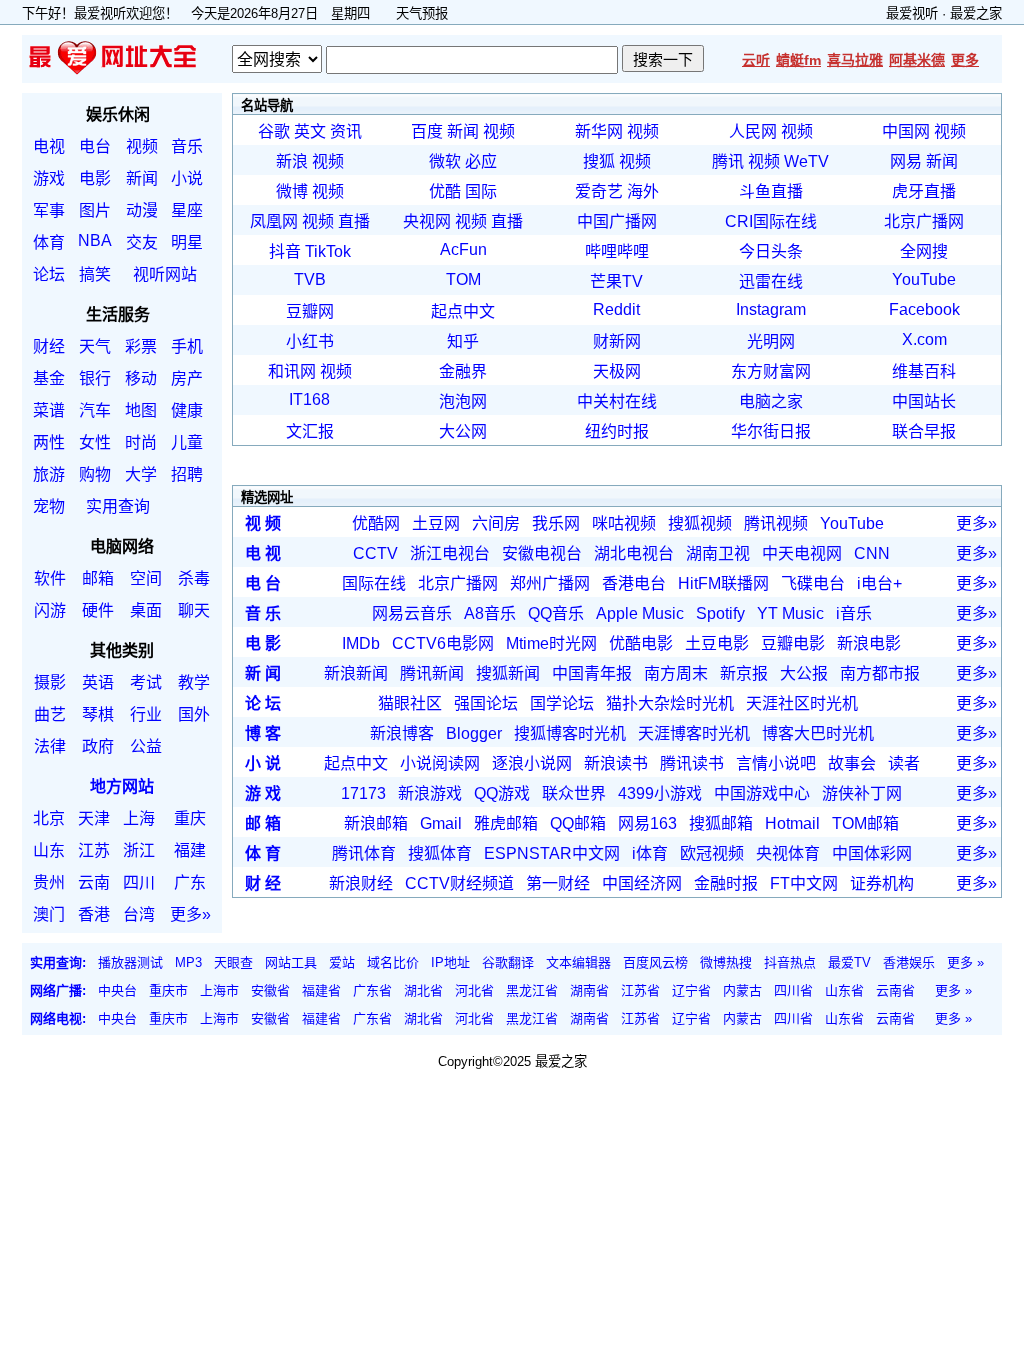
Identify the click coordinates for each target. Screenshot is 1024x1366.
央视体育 (788, 853)
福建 (190, 850)
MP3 (188, 962)
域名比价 (393, 962)
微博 (292, 191)
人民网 (753, 131)
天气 (95, 346)
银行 (95, 378)
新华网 (599, 131)
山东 (49, 850)
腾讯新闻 (432, 673)
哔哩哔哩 (617, 251)
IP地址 (450, 962)
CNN (872, 553)
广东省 (372, 990)
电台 (95, 146)
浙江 (139, 850)
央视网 (427, 221)
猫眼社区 (410, 703)
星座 (187, 210)
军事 (49, 210)
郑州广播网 (550, 583)
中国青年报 (592, 673)
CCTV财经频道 (459, 883)
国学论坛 (562, 703)
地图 (141, 410)
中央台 (117, 990)
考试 (146, 682)
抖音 (285, 251)
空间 (146, 578)
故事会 (852, 763)
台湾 (139, 914)
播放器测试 (130, 962)
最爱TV (849, 962)
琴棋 (98, 714)
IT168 (309, 399)
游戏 (49, 178)
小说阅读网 (440, 763)
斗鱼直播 (771, 191)
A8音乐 (490, 613)
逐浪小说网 (532, 763)
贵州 (49, 882)
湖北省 (423, 990)
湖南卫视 (718, 553)
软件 (50, 578)
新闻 (142, 178)
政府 (98, 746)
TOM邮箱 (865, 823)
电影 (95, 178)
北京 (49, 818)
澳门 (49, 914)
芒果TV (616, 281)
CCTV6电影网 (443, 643)
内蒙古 (742, 990)
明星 (187, 242)
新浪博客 (402, 733)
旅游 (49, 474)
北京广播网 (924, 221)
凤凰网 (274, 221)
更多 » (965, 962)
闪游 (50, 610)
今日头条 (771, 251)
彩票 (141, 346)
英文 (310, 131)
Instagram (771, 309)
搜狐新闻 (508, 673)
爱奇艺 (599, 191)
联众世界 (574, 793)
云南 (94, 882)
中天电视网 (802, 553)
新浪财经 (361, 883)
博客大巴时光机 (818, 733)
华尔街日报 (771, 431)
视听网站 (165, 274)
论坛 (49, 274)
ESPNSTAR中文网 (552, 853)
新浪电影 (869, 643)
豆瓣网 (310, 311)
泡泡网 (463, 401)
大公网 (463, 431)
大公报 (804, 673)
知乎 (463, 341)
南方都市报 (880, 673)
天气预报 (422, 13)
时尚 (141, 442)
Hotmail (792, 823)
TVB (310, 279)
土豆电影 (717, 643)
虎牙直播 (924, 191)
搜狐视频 (700, 523)
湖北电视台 (634, 553)
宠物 (49, 506)
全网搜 (924, 251)
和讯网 (292, 371)
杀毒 (194, 578)
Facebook (924, 309)
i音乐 (854, 613)
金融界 (463, 371)
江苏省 (640, 990)
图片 (95, 210)
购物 (95, 474)
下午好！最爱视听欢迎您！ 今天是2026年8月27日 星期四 (202, 13)
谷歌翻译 (508, 962)
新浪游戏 (430, 793)
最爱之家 (976, 13)
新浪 (292, 161)
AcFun (463, 249)
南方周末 (676, 673)
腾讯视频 (776, 523)
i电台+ (879, 583)
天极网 (617, 371)
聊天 (194, 610)
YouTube (924, 279)
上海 (139, 818)
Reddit (616, 309)
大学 (141, 474)
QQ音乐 (556, 613)
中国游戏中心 (762, 793)
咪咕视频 (624, 523)
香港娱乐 (909, 962)
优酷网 (376, 523)
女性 (95, 442)
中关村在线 (617, 401)
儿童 (187, 442)
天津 (94, 818)
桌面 (146, 610)
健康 (187, 410)
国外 (194, 714)
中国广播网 (617, 221)
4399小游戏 (660, 793)
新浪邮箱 (376, 823)
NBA (95, 240)
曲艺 (50, 714)
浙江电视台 (450, 553)
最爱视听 (912, 13)
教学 (194, 682)
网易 (906, 161)
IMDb (361, 643)
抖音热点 (790, 962)
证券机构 (882, 883)
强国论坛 (486, 703)
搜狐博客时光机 (570, 733)
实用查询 (118, 506)
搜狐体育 (440, 853)
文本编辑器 (578, 962)
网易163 (647, 823)
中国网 (906, 131)
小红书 (310, 341)
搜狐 (599, 161)
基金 (49, 378)
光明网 (771, 341)
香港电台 (634, 583)
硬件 (98, 610)
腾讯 (728, 161)
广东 (190, 882)
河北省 (474, 990)
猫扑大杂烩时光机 (670, 703)
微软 (445, 161)
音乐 (187, 146)
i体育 (650, 853)
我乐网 (556, 523)
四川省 (793, 990)
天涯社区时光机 (802, 703)
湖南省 (589, 990)
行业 (146, 714)
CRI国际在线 (771, 221)
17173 (363, 793)
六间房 (496, 523)
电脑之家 (771, 401)
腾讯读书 (692, 763)
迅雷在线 (771, 281)
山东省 (844, 990)
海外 (643, 191)
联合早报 (924, 431)
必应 (481, 161)
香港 (94, 914)
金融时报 (726, 883)
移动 (141, 378)
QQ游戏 (502, 793)
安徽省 (270, 990)
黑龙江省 (532, 990)
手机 (187, 346)
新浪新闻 (356, 673)
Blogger (474, 733)
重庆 (190, 818)
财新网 (617, 341)
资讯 (346, 131)
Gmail (441, 823)
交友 (142, 242)
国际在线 (374, 583)
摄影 (50, 682)
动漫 (142, 210)
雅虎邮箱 (506, 823)
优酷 (445, 191)
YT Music (790, 613)
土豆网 (436, 523)
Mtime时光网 (551, 643)
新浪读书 (616, 763)
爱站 (342, 962)
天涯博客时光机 (694, 733)
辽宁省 (691, 990)
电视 (49, 146)
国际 (481, 191)
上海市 (219, 990)
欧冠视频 (712, 853)
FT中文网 (804, 883)
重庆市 (168, 990)
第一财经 (558, 883)
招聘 (187, 474)
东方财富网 (771, 371)
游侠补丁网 (862, 793)
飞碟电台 (813, 583)
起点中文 (463, 311)
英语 (98, 682)
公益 (146, 746)
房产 (187, 378)
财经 (49, 346)
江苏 (94, 850)
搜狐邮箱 (721, 823)
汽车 (95, 410)
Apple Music (640, 613)
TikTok (328, 251)
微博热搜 (726, 962)
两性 (49, 442)
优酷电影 (641, 643)
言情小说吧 (776, 763)
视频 (142, 146)
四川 (139, 882)
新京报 (744, 673)
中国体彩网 (872, 853)
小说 (187, 178)
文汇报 (310, 431)
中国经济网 (642, 883)
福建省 (321, 990)
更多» (190, 914)
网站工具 (291, 962)
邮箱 (98, 578)
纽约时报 (617, 431)
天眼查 (233, 962)
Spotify (720, 613)
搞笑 (95, 274)
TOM (463, 279)
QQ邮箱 (578, 823)
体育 (49, 242)
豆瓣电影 (793, 643)
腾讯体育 (364, 853)
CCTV (375, 553)
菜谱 (49, 410)
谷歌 (274, 131)
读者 (904, 763)
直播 (354, 221)
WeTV (806, 161)
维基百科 (924, 371)
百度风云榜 (655, 962)
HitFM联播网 (723, 583)
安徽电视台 (542, 553)
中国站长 (924, 401)
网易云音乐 (412, 613)
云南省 (895, 990)
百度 (427, 131)
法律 (50, 746)
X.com (924, 339)
